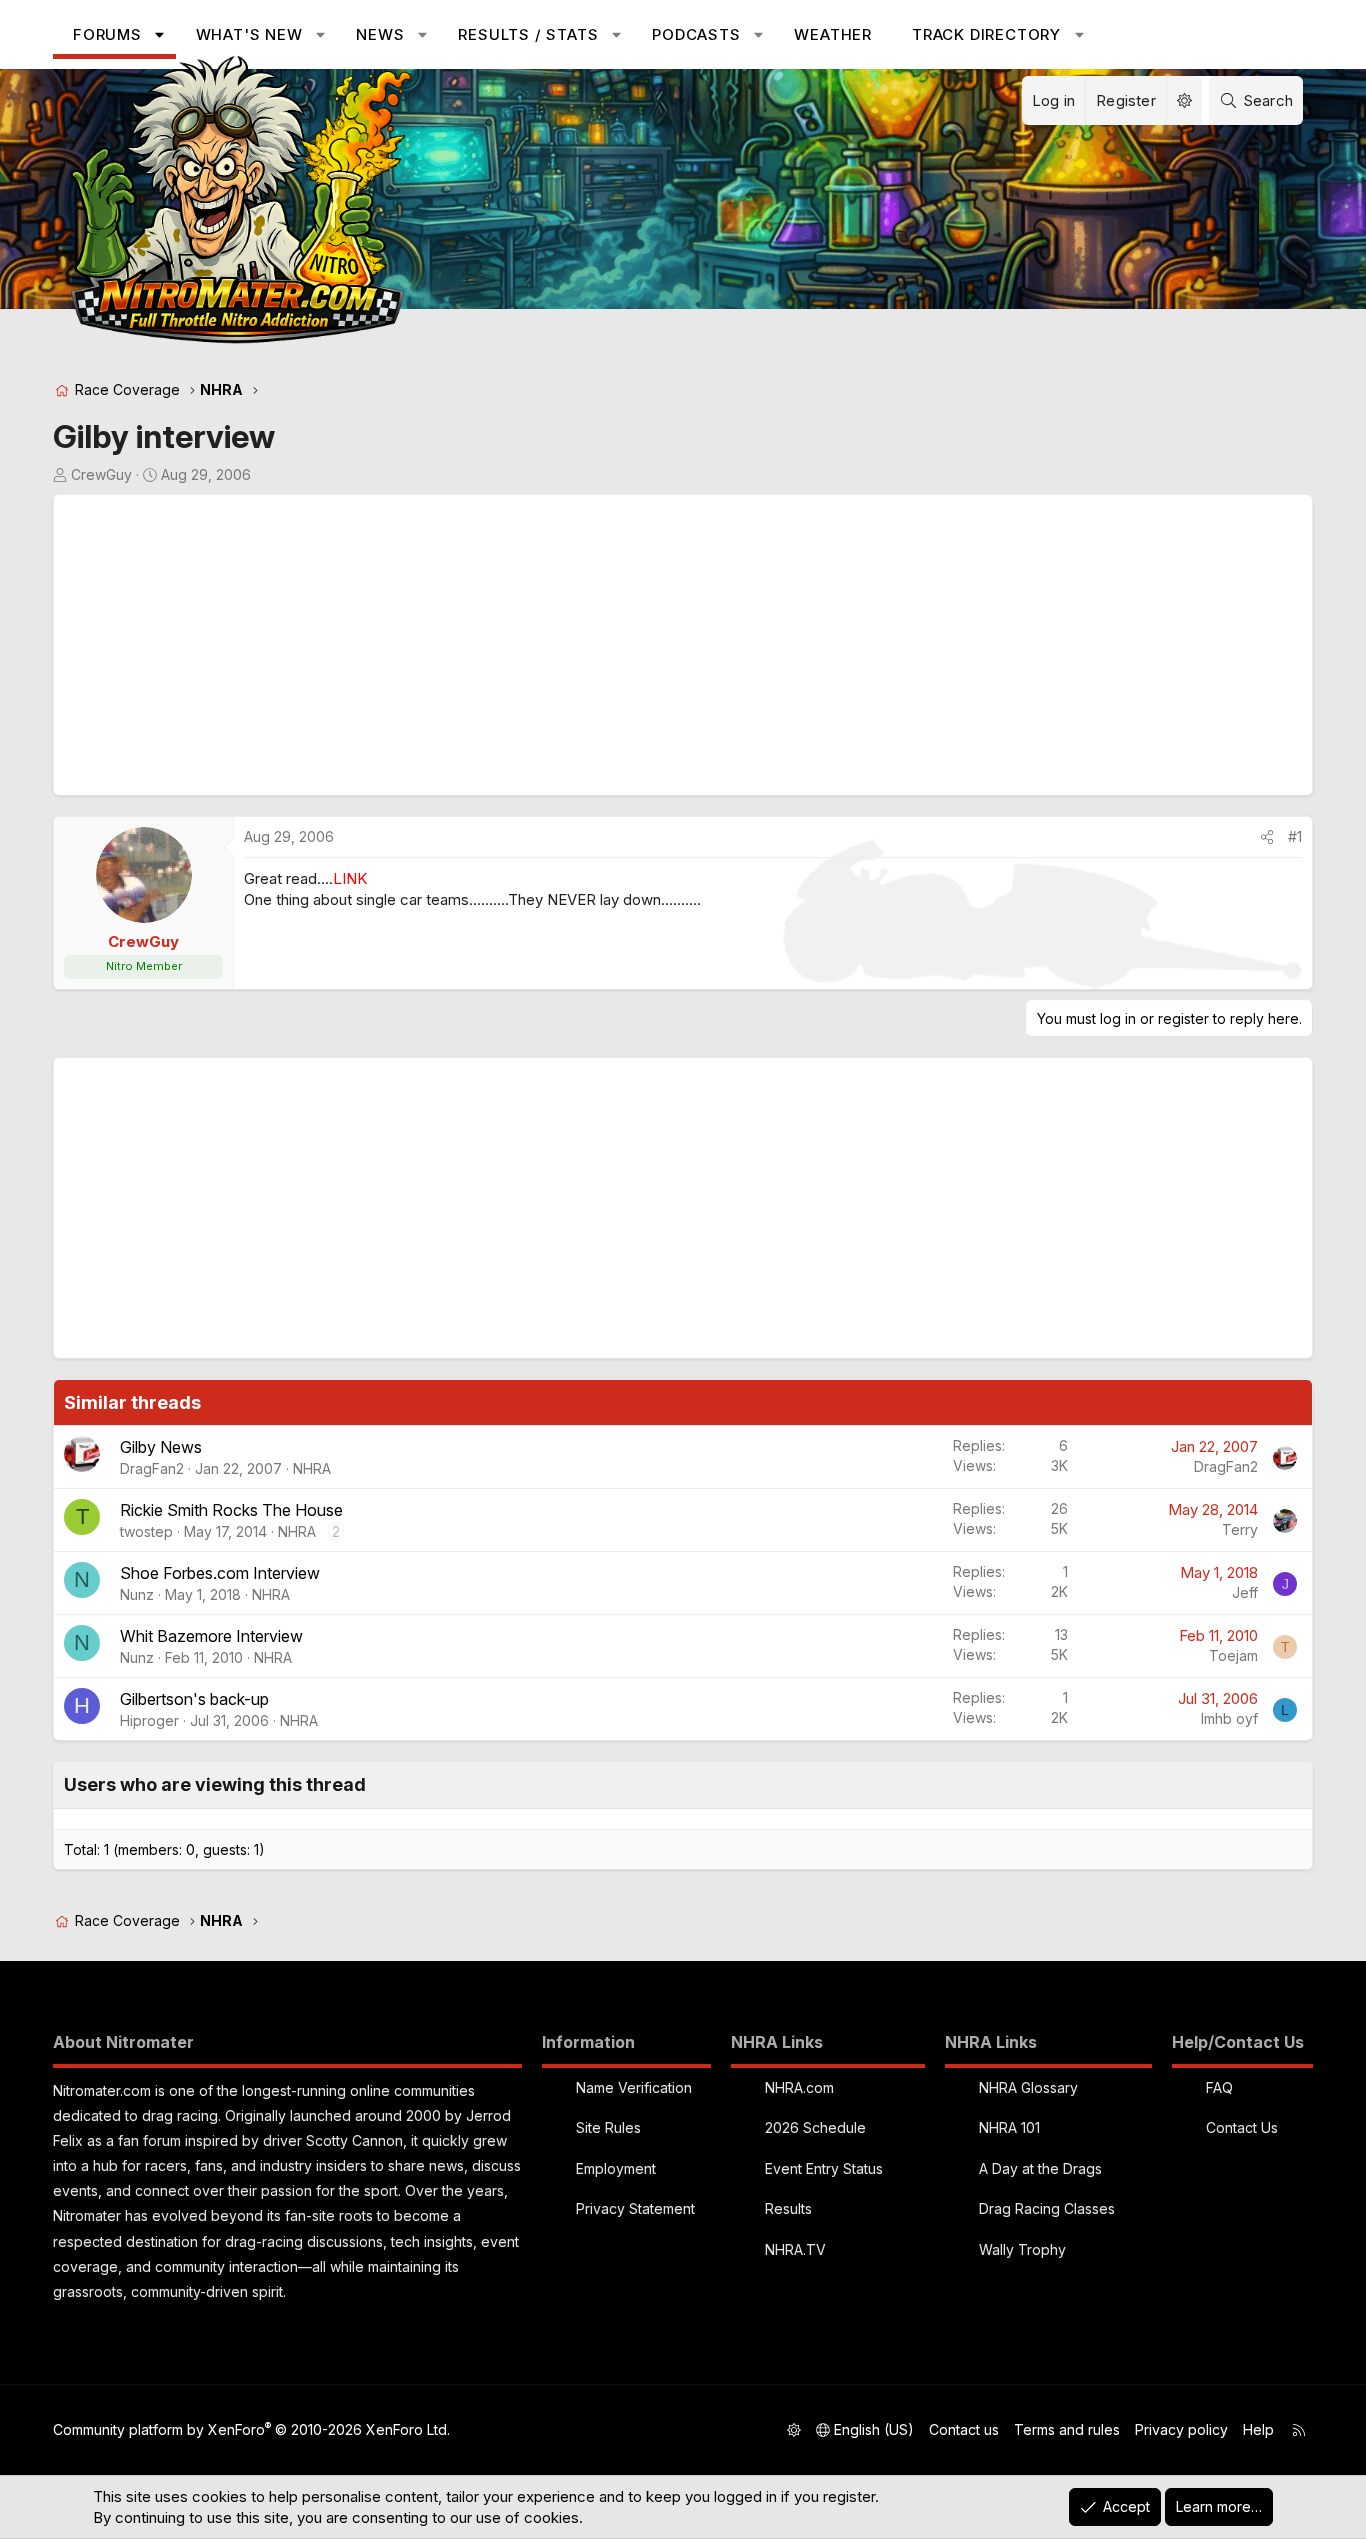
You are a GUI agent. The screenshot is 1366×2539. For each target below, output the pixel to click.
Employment (616, 2168)
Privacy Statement (635, 2208)
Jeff (1245, 1592)
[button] (159, 34)
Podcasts (696, 34)
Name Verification (634, 2087)
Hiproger (149, 1720)
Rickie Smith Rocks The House (231, 1510)
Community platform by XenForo (251, 2429)
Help (1258, 2429)
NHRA (312, 1468)
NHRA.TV (795, 2249)
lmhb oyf (1229, 1718)
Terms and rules (1067, 2429)
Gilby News (161, 1447)
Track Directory (986, 34)
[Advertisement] (664, 645)
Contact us (964, 2429)
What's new (249, 34)
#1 (1295, 836)
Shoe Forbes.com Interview (220, 1573)
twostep (146, 1531)
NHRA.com (799, 2087)
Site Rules (608, 2127)
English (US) (872, 2429)
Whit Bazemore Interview (211, 1636)
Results (788, 2208)
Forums (107, 34)
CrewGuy (101, 474)
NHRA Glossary (1028, 2087)
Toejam (1233, 1655)
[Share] (1267, 837)
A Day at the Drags (1040, 2168)
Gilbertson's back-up (194, 1699)
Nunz (137, 1594)
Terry (1240, 1529)
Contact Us (1242, 2127)
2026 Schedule (815, 2127)
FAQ (1219, 2087)
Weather (833, 34)
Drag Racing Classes (1047, 2208)
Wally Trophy (1022, 2249)
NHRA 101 (1009, 2127)
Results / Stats (528, 34)
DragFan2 (152, 1468)
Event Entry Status (824, 2168)
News (380, 34)
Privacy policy (1181, 2429)
